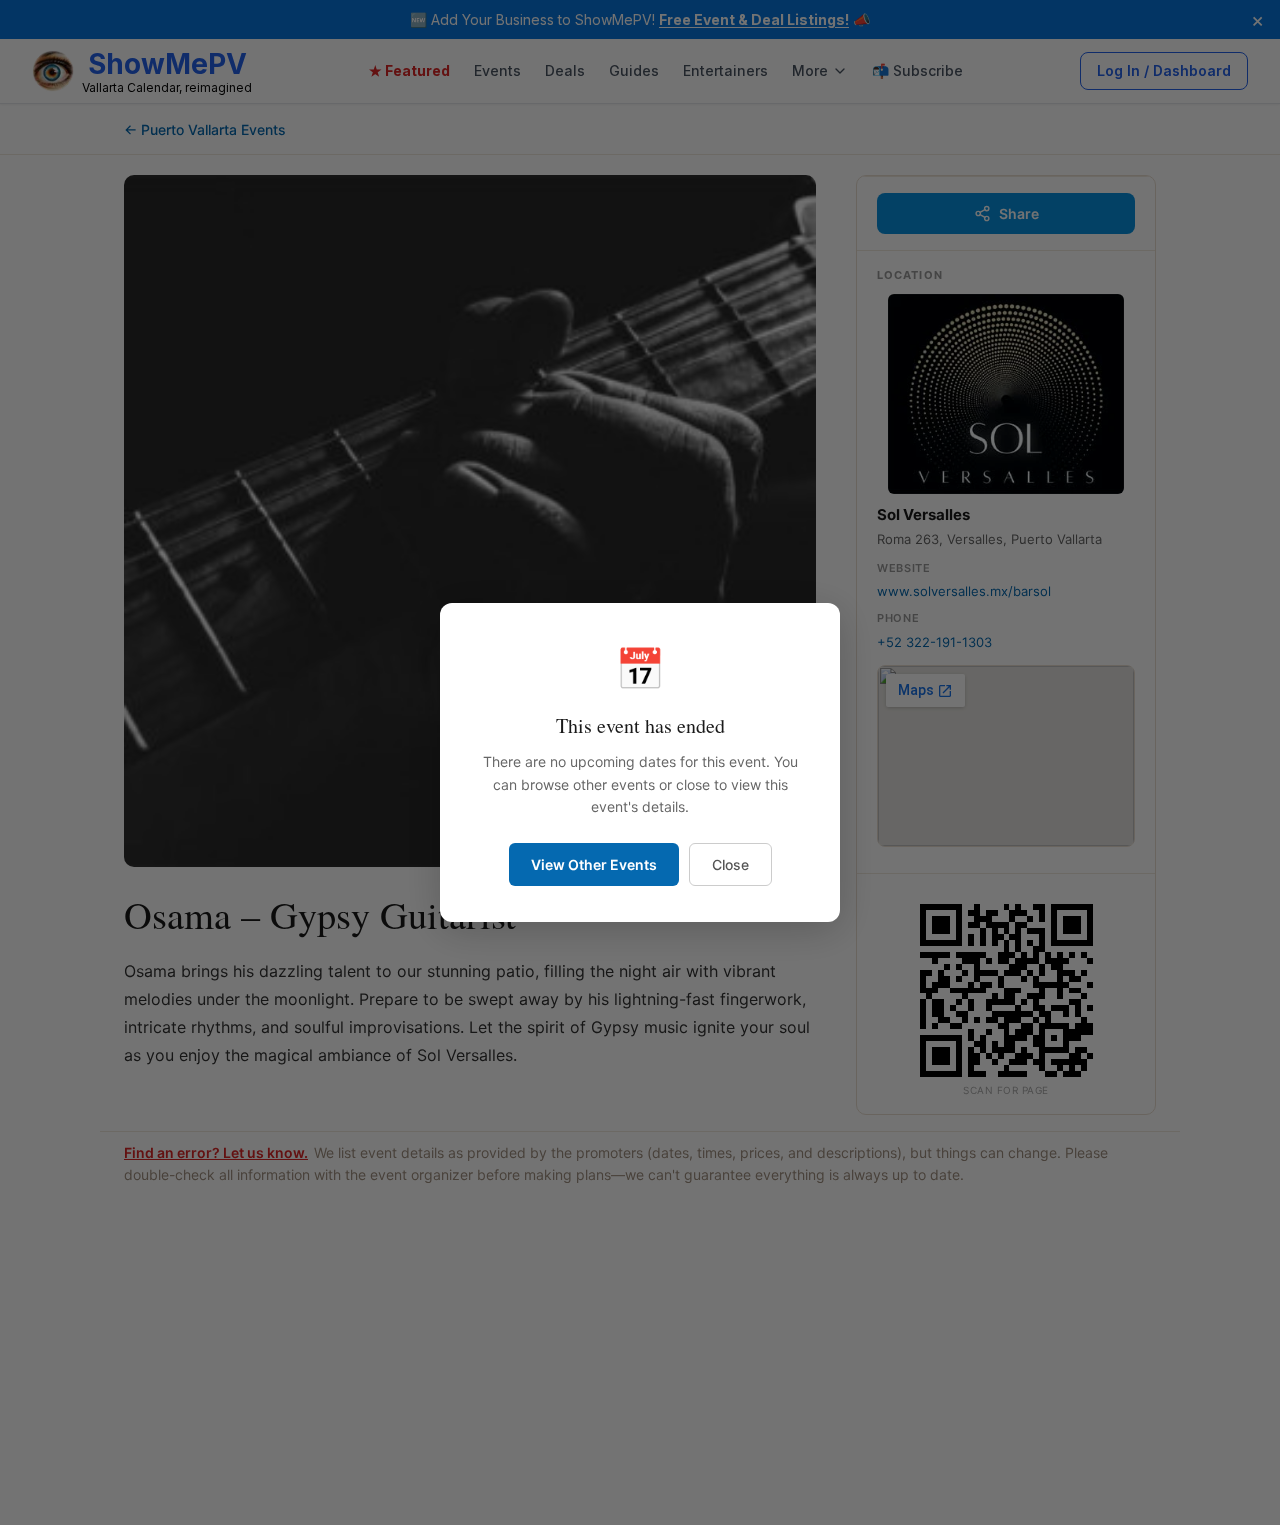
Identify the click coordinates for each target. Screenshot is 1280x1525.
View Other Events (594, 864)
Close (730, 864)
